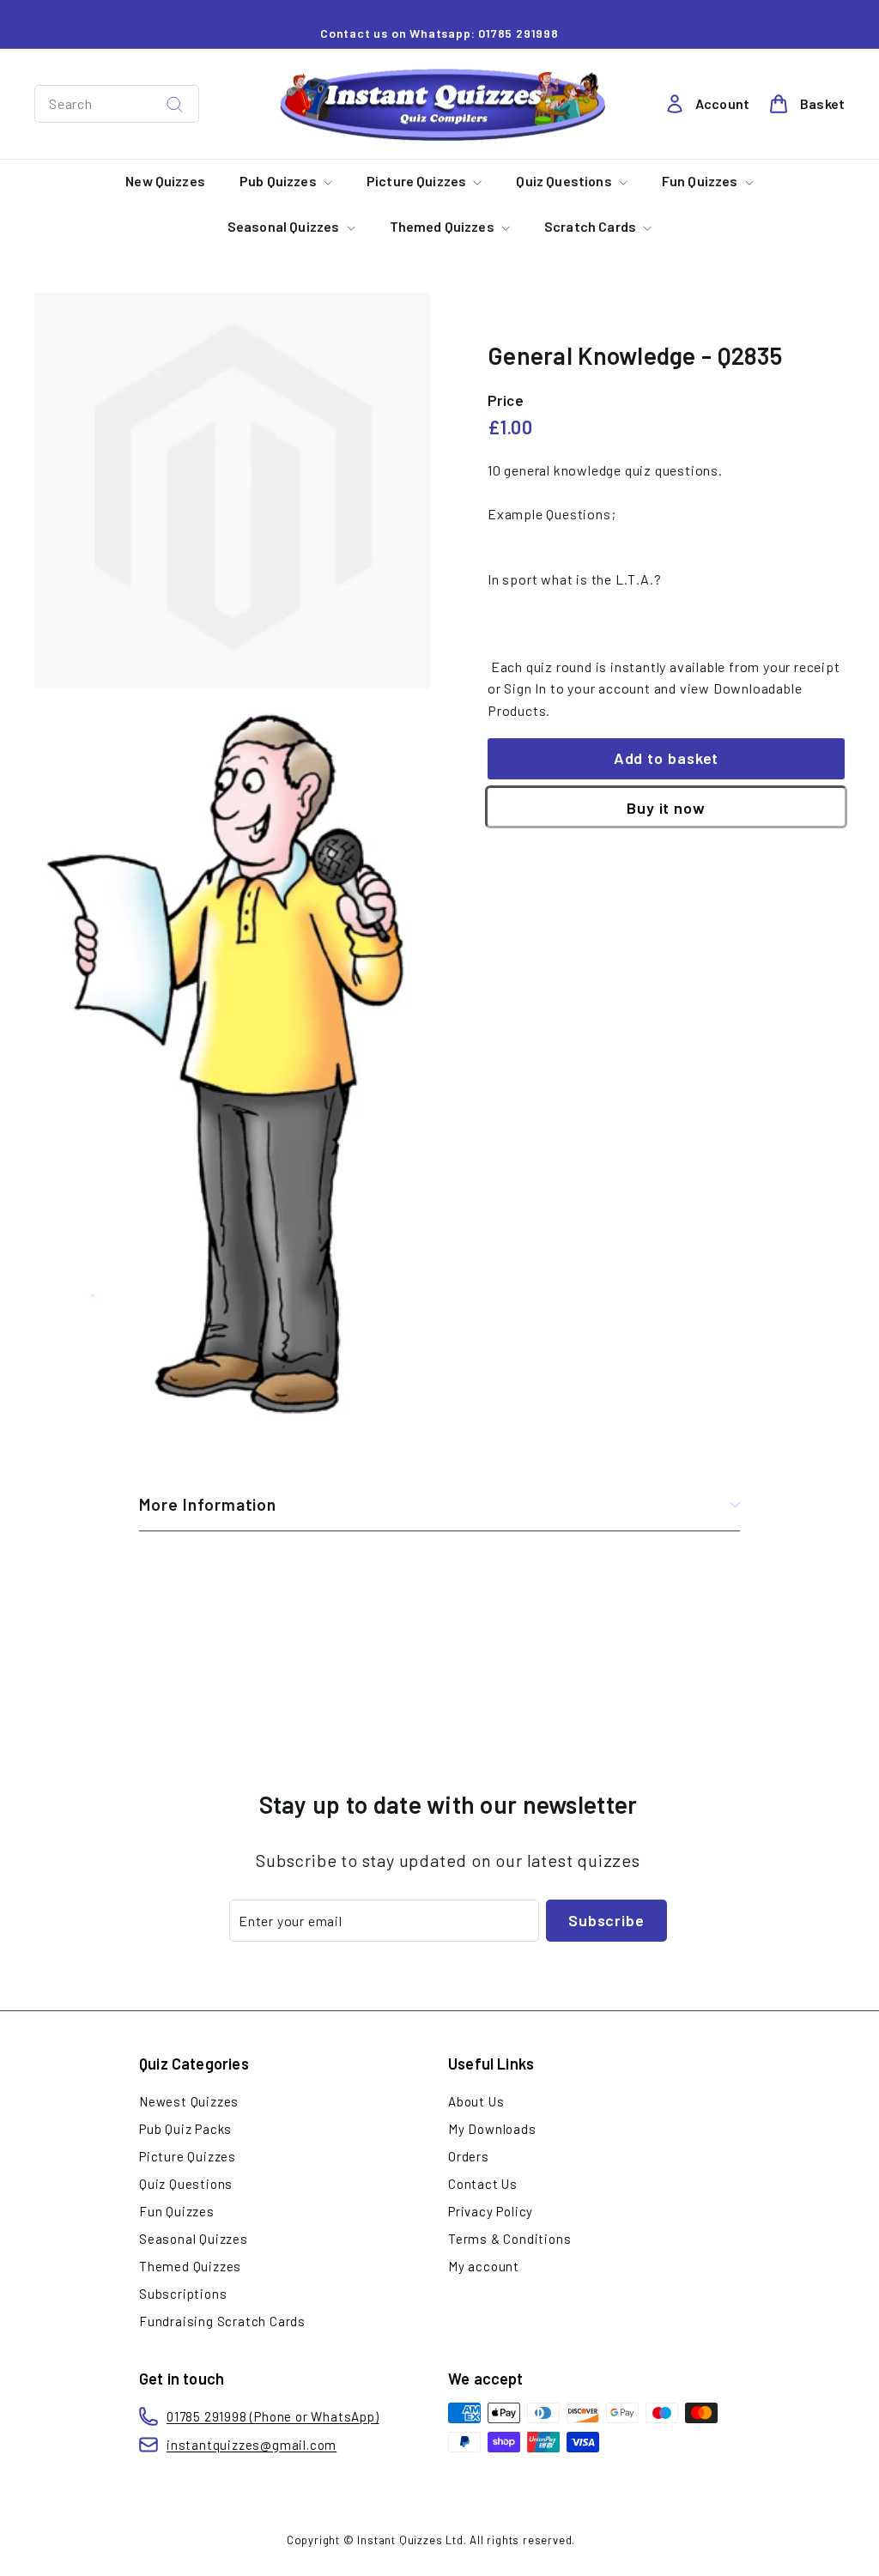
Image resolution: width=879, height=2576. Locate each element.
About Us (476, 2101)
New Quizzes (165, 181)
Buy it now (666, 808)
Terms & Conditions (509, 2239)
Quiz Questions (565, 181)
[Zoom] (232, 491)
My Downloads (492, 2129)
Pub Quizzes (279, 181)
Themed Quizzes (443, 226)
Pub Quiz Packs (185, 2129)
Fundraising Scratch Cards (222, 2321)
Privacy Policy (491, 2211)
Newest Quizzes (189, 2101)
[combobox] (117, 104)
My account (484, 2266)
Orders (469, 2156)
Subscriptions (183, 2294)
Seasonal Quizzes (285, 226)
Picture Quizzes (418, 181)
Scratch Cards (591, 226)
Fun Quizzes (701, 181)
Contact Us (483, 2184)
